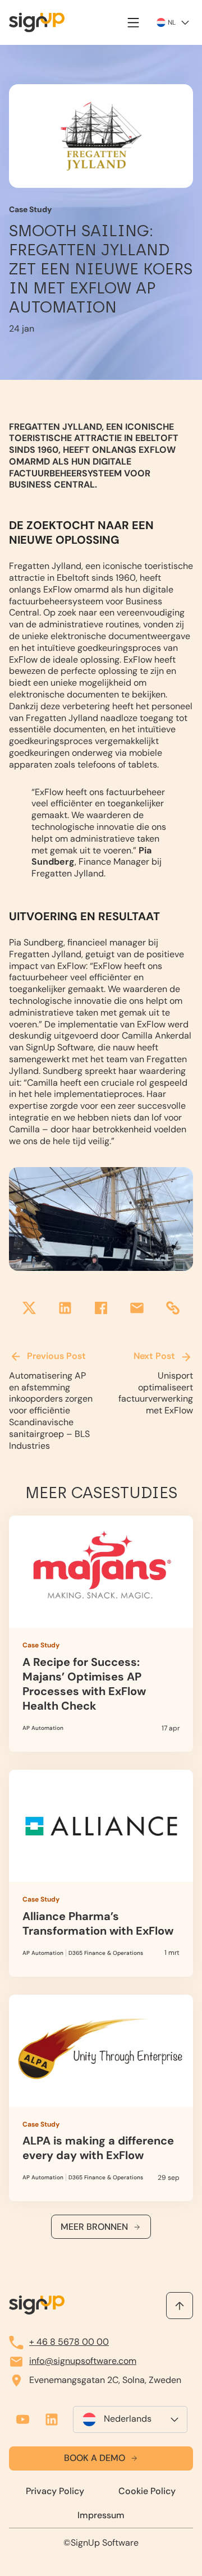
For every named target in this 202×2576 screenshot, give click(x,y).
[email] (137, 1309)
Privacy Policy (55, 2491)
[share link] (173, 1309)
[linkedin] (65, 1309)
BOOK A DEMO (95, 2458)
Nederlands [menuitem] (128, 2419)
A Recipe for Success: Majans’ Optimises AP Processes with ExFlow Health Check (101, 1634)
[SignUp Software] (43, 22)
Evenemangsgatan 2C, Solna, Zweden (105, 2380)
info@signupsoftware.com (83, 2361)
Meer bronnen (94, 2227)
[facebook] (101, 1309)
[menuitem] (130, 2419)
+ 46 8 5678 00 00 (69, 2342)
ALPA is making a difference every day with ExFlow (101, 2098)
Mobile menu (134, 22)
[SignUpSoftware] (37, 2305)
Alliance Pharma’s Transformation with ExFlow (101, 1873)
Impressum (101, 2515)
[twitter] (29, 1309)
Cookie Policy (147, 2491)
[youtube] (22, 2419)
